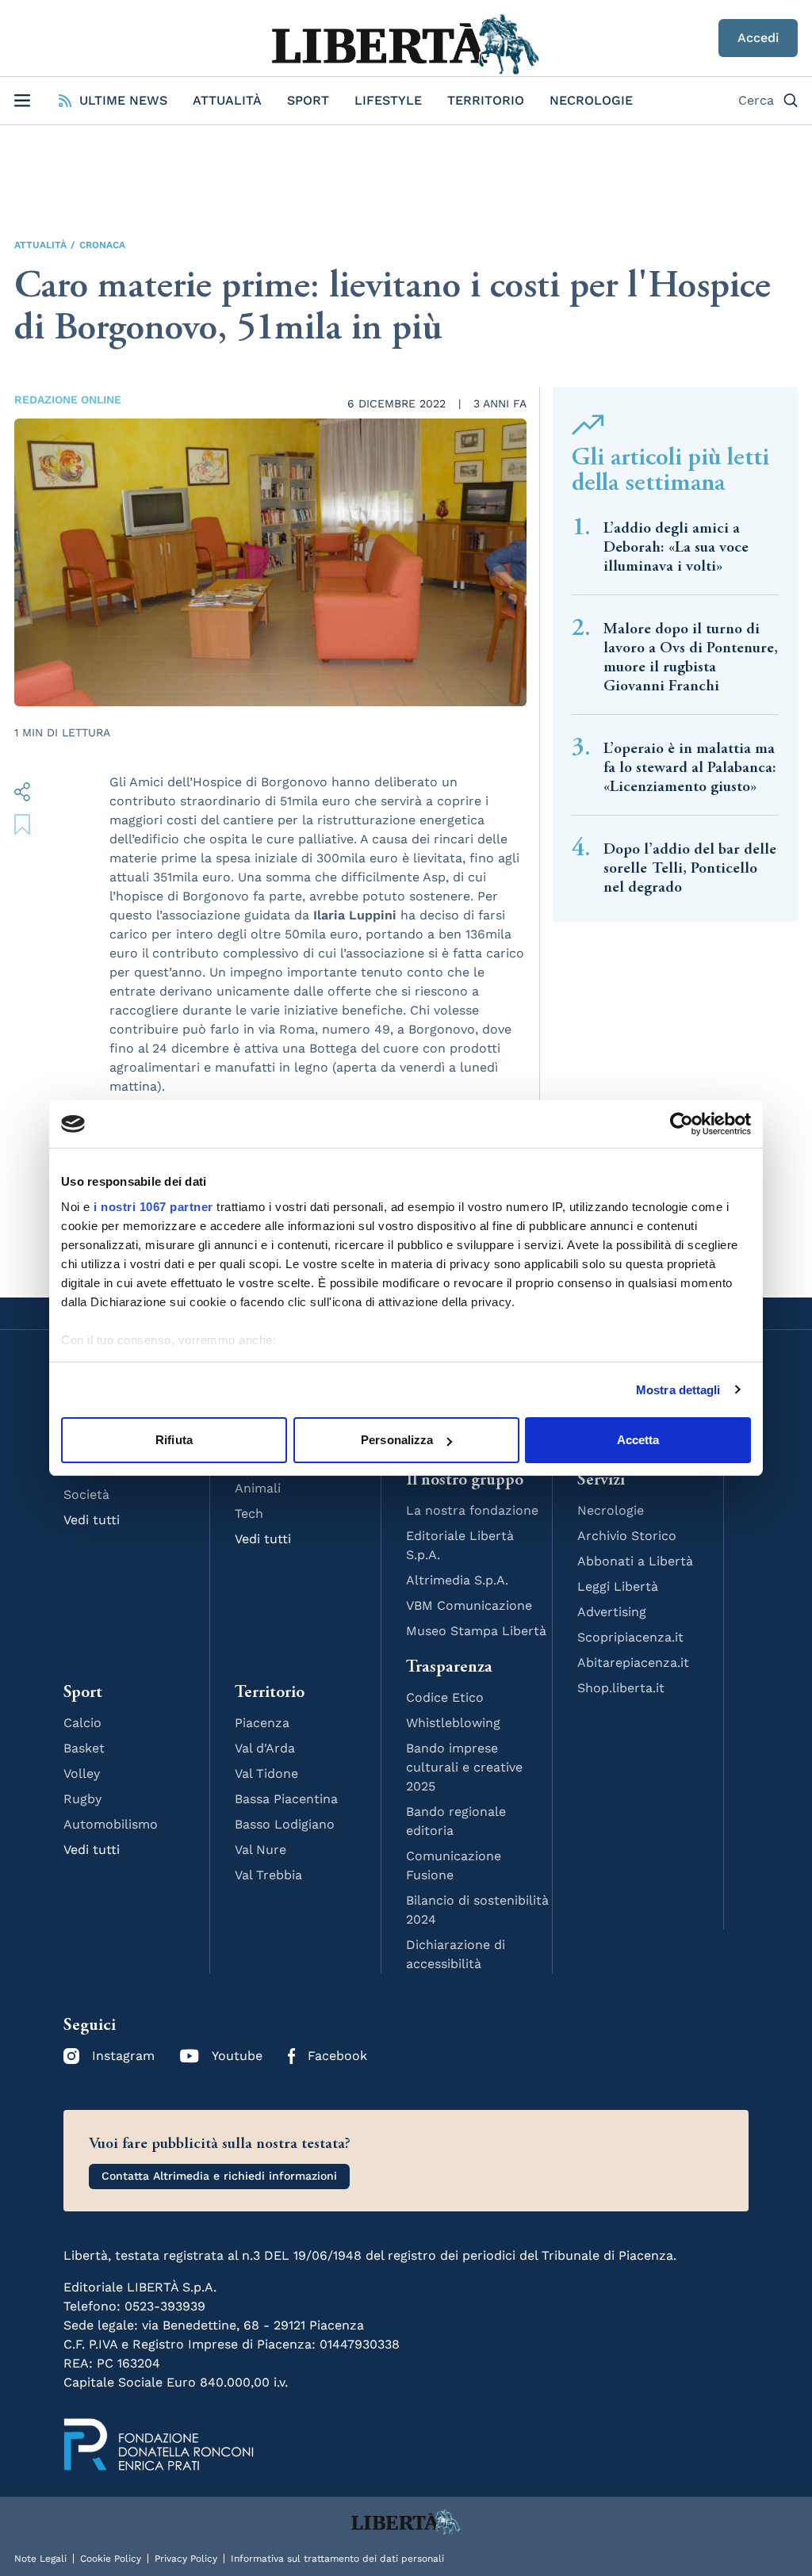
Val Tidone (266, 1773)
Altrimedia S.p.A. (457, 1580)
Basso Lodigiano (285, 1824)
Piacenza (262, 1723)
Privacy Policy (186, 2559)
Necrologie (591, 100)
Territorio (486, 100)
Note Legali (40, 2559)
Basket (84, 1748)
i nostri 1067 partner (153, 1207)
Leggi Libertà (618, 1586)
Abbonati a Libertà (635, 1561)
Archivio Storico (627, 1536)
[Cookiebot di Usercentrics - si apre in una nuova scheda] (682, 1124)
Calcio (82, 1723)
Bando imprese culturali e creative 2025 (464, 1767)
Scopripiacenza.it (630, 1637)
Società (86, 1494)
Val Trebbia (268, 1875)
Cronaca (102, 245)
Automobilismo (111, 1824)
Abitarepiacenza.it (633, 1663)
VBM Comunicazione (469, 1605)
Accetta (638, 1440)
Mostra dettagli (678, 1390)
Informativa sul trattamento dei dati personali (337, 2559)
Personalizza (397, 1440)
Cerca (756, 100)
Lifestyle (388, 100)
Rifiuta (174, 1440)
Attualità (227, 100)
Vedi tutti (92, 1520)
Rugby (82, 1799)
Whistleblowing (453, 1723)
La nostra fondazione (472, 1510)
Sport (308, 100)
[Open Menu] (22, 101)
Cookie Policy (111, 2559)
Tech (249, 1513)
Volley (82, 1773)
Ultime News (123, 100)
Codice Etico (445, 1697)
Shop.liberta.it (621, 1688)
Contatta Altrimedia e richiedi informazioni (219, 2176)
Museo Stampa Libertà (476, 1631)
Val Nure (260, 1850)
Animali (258, 1488)
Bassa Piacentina (286, 1799)
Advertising (612, 1612)
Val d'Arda (265, 1748)
